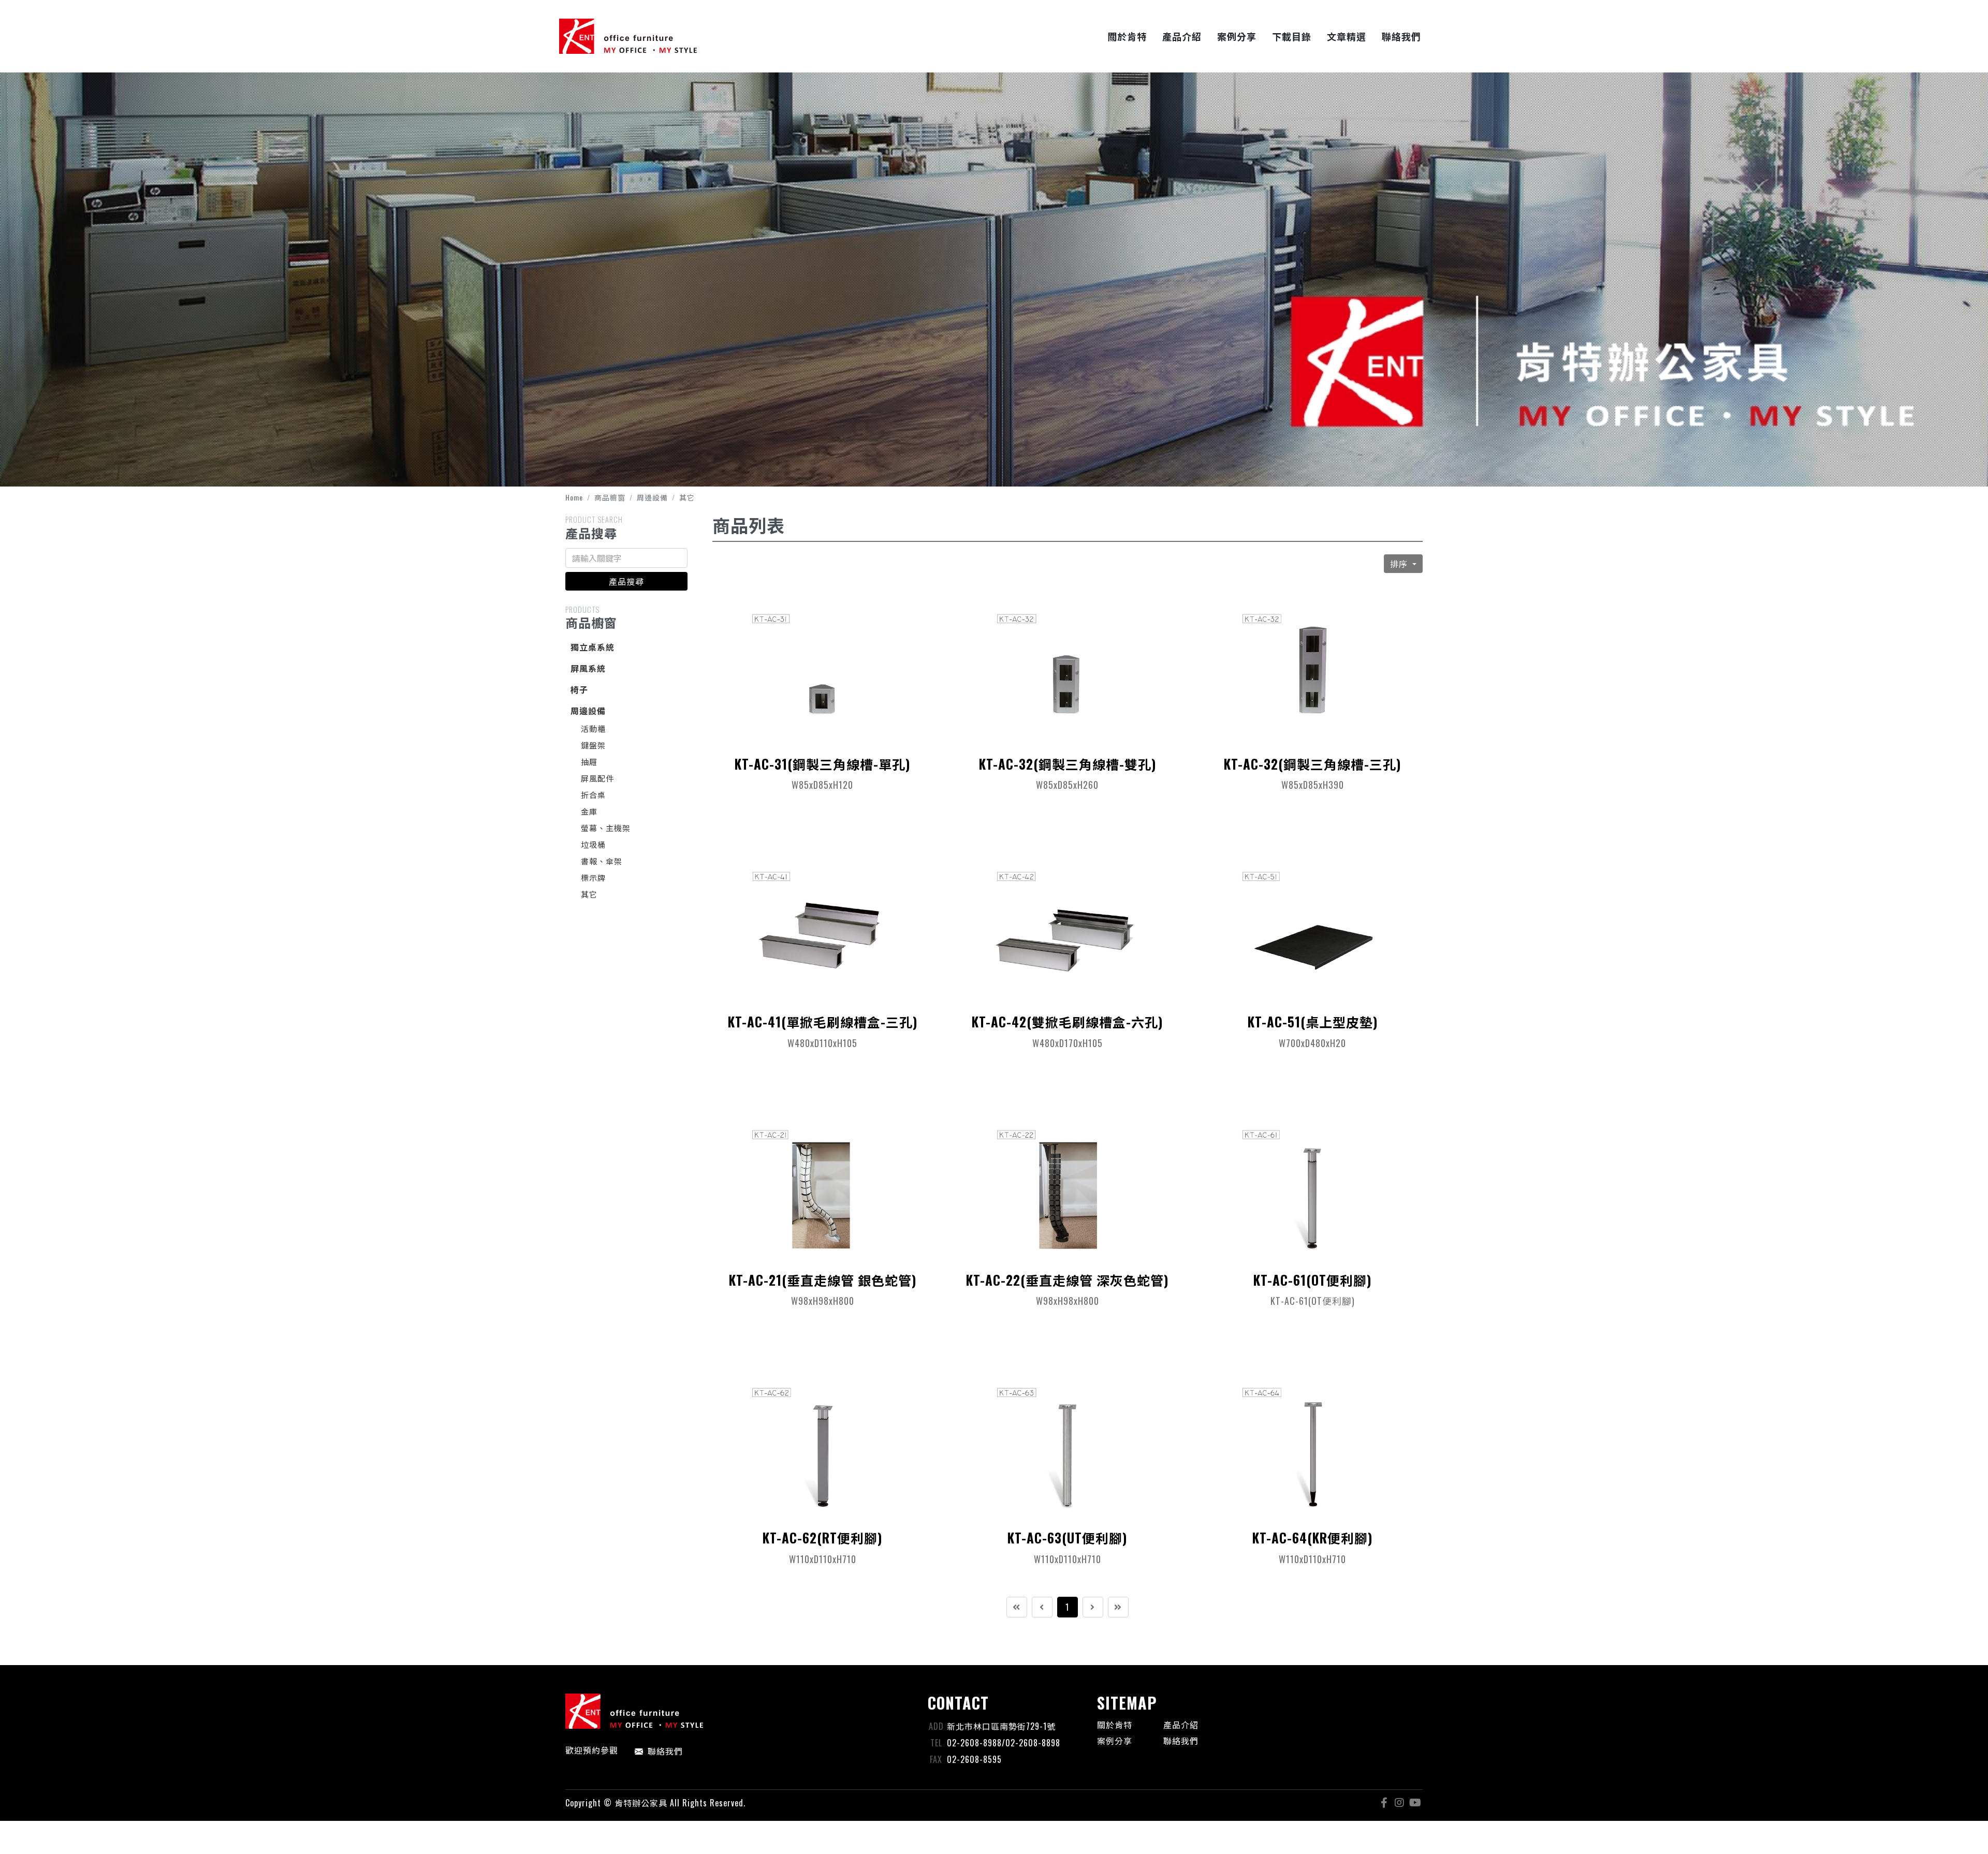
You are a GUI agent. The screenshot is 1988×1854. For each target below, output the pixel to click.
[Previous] (1042, 1607)
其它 (687, 497)
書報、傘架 (602, 861)
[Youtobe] (1415, 1803)
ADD (936, 1726)
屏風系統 (588, 668)
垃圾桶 (593, 844)
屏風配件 (597, 778)
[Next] (1093, 1607)
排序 (1400, 564)
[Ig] (1399, 1803)
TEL (936, 1743)
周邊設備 (652, 497)
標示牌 (593, 877)
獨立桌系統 (593, 647)
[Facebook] (1384, 1803)
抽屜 (589, 761)
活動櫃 (593, 728)
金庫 (589, 811)
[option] (994, 263)
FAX (936, 1759)
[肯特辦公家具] (628, 36)
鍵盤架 (593, 745)
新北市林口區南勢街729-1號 (1001, 1726)
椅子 (579, 689)
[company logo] (740, 1711)
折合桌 (593, 794)
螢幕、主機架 (606, 828)
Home (574, 497)
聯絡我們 (665, 1751)
